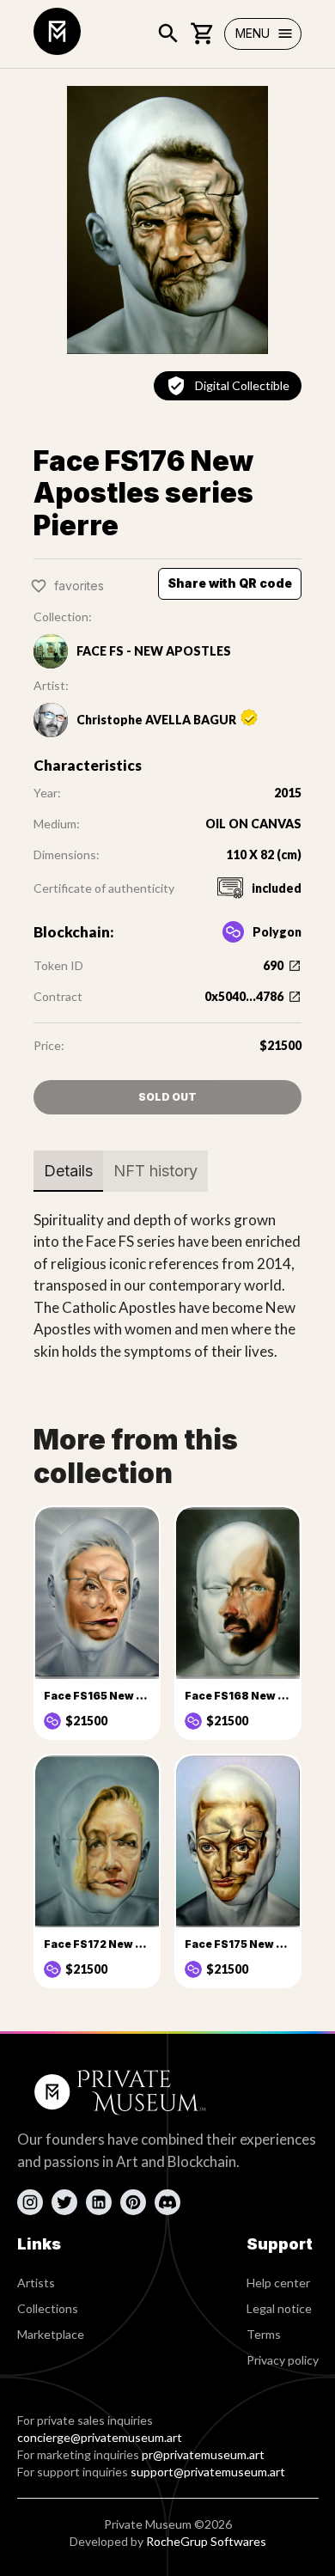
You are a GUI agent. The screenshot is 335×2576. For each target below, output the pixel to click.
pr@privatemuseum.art (203, 2454)
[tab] (68, 1171)
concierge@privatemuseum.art (100, 2437)
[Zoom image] (167, 220)
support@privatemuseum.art (208, 2472)
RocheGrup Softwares (206, 2541)
